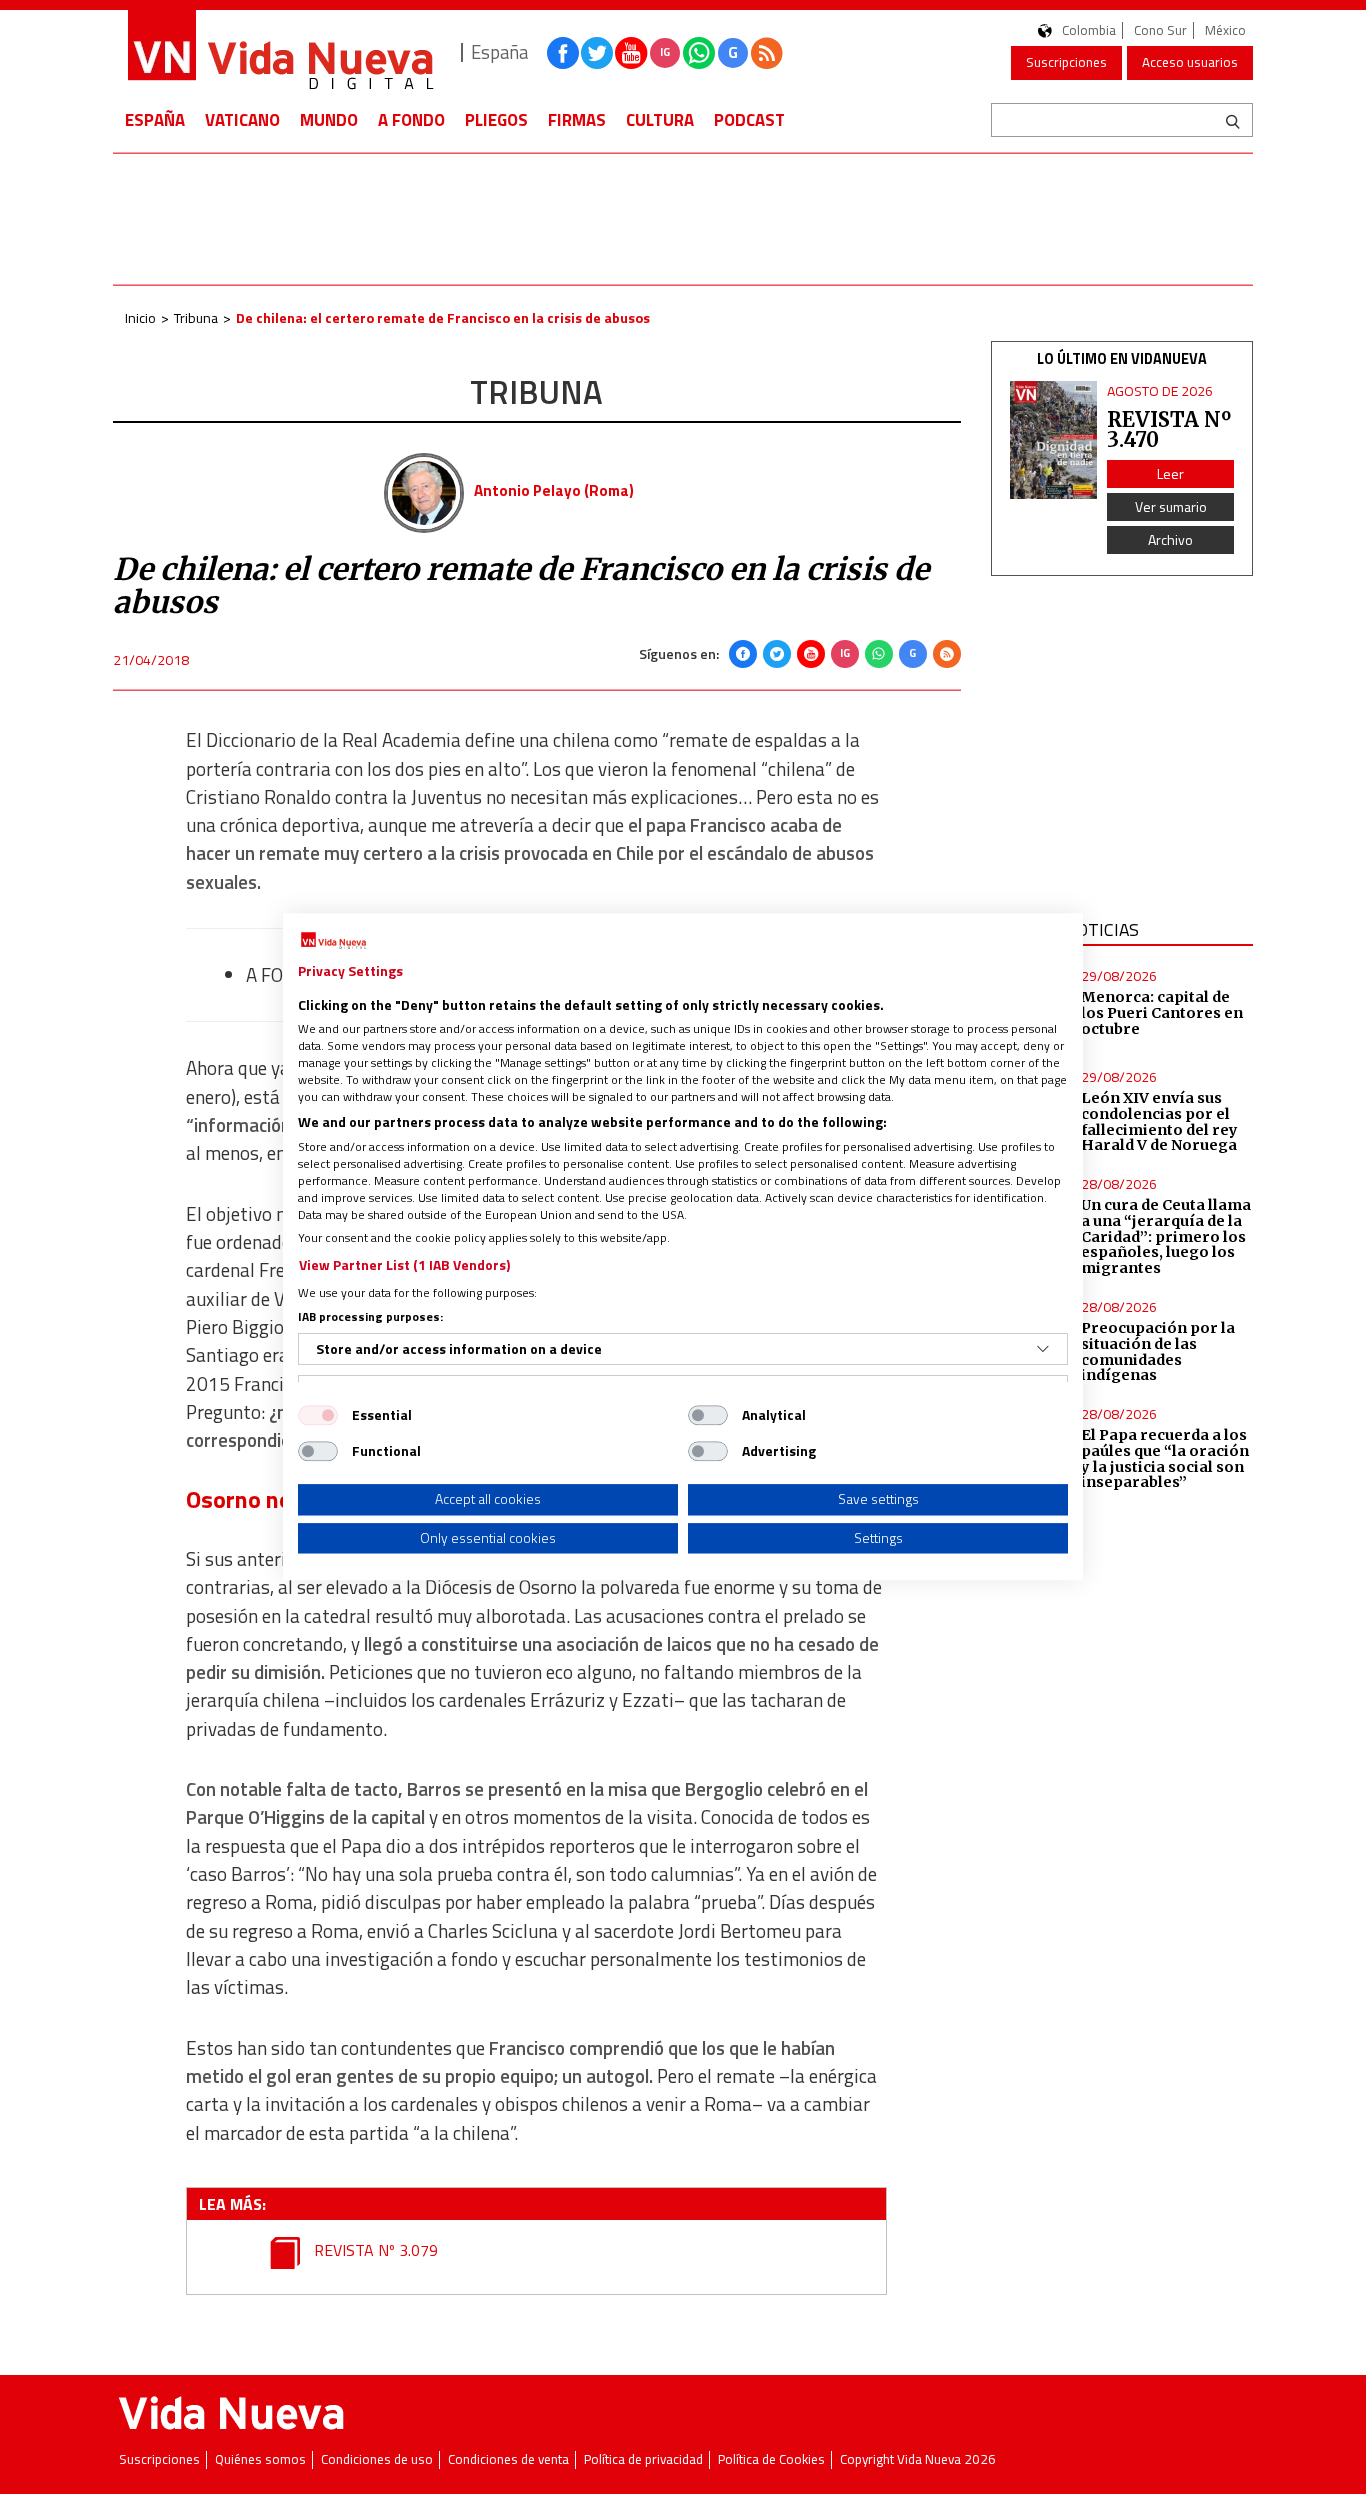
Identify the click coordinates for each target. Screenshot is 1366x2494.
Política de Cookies (771, 2459)
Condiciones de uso (377, 2459)
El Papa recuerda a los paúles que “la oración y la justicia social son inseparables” (1165, 1459)
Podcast (749, 120)
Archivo (1170, 539)
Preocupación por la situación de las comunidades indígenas (1158, 1352)
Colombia (1089, 30)
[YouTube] (811, 654)
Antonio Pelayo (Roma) (554, 490)
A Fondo (411, 120)
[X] (777, 654)
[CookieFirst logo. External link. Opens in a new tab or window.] (333, 941)
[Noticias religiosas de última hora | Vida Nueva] (280, 52)
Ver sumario (1171, 506)
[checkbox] (318, 1415)
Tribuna (196, 317)
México (1225, 30)
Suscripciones (1066, 62)
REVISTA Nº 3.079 (374, 2250)
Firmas (577, 120)
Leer (1170, 473)
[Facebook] (743, 654)
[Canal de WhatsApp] (699, 53)
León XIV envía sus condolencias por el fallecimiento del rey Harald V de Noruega (1159, 1122)
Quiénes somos (260, 2459)
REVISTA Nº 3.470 (1169, 429)
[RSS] (947, 654)
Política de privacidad (643, 2459)
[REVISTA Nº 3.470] (1054, 440)
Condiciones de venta (508, 2459)
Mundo (329, 120)
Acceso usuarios (1190, 62)
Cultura (660, 120)
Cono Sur (1160, 30)
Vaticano (242, 120)
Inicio (140, 317)
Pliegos (496, 120)
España (155, 120)
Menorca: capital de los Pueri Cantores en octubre (1162, 1013)
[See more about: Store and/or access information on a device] (1043, 1349)
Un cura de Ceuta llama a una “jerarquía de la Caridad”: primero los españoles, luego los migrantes (1166, 1236)
